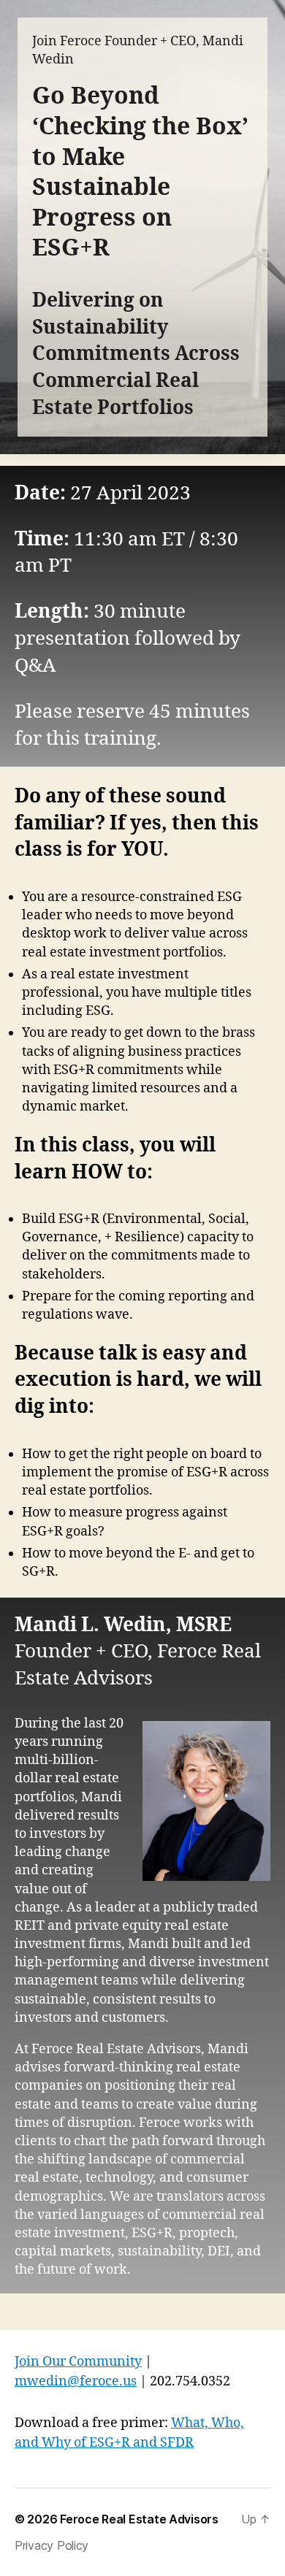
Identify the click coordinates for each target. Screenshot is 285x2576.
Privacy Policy (52, 2545)
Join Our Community (78, 2362)
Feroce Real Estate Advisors (139, 2519)
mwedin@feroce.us (76, 2381)
